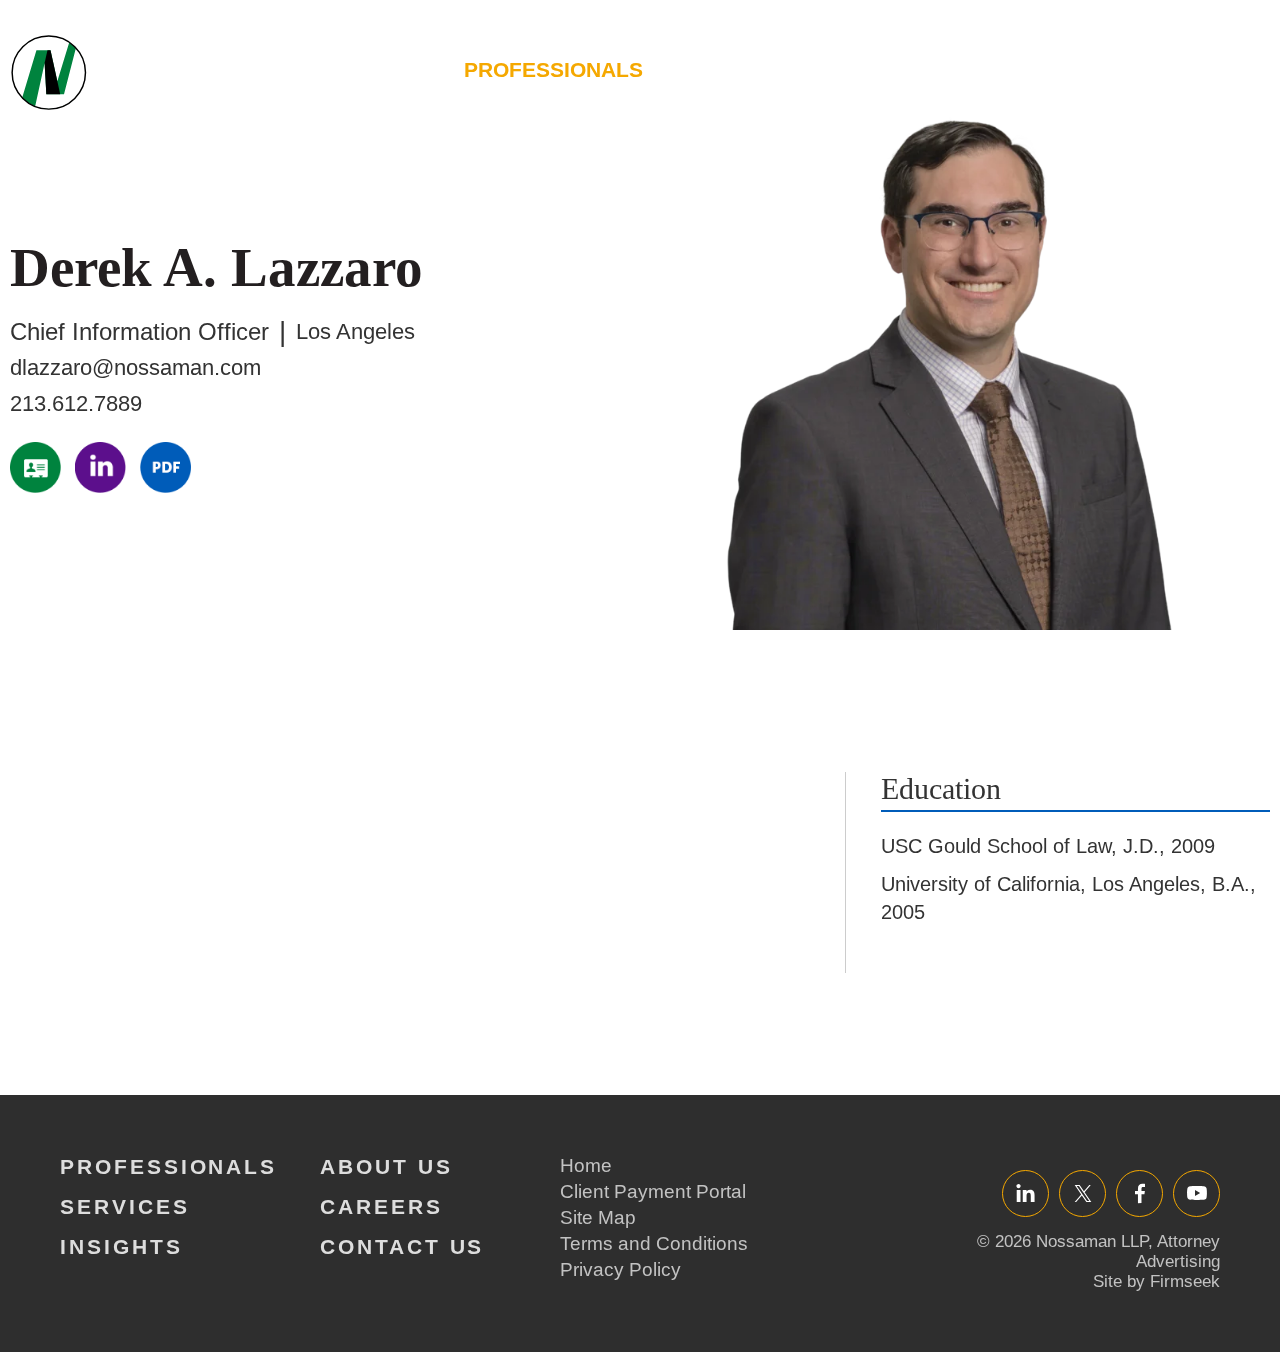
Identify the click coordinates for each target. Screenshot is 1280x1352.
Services (730, 69)
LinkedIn (100, 467)
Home (586, 1165)
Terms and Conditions (654, 1243)
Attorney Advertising (1178, 1251)
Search (1241, 79)
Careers (1144, 69)
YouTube (1196, 1192)
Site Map (598, 1217)
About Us (1004, 69)
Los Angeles (355, 331)
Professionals (553, 69)
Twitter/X (1082, 1192)
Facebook (1139, 1192)
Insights (866, 69)
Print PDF (165, 467)
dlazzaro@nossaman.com (135, 367)
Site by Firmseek (1156, 1281)
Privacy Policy (620, 1269)
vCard (35, 467)
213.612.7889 (76, 403)
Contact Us (402, 1246)
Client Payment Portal (653, 1191)
